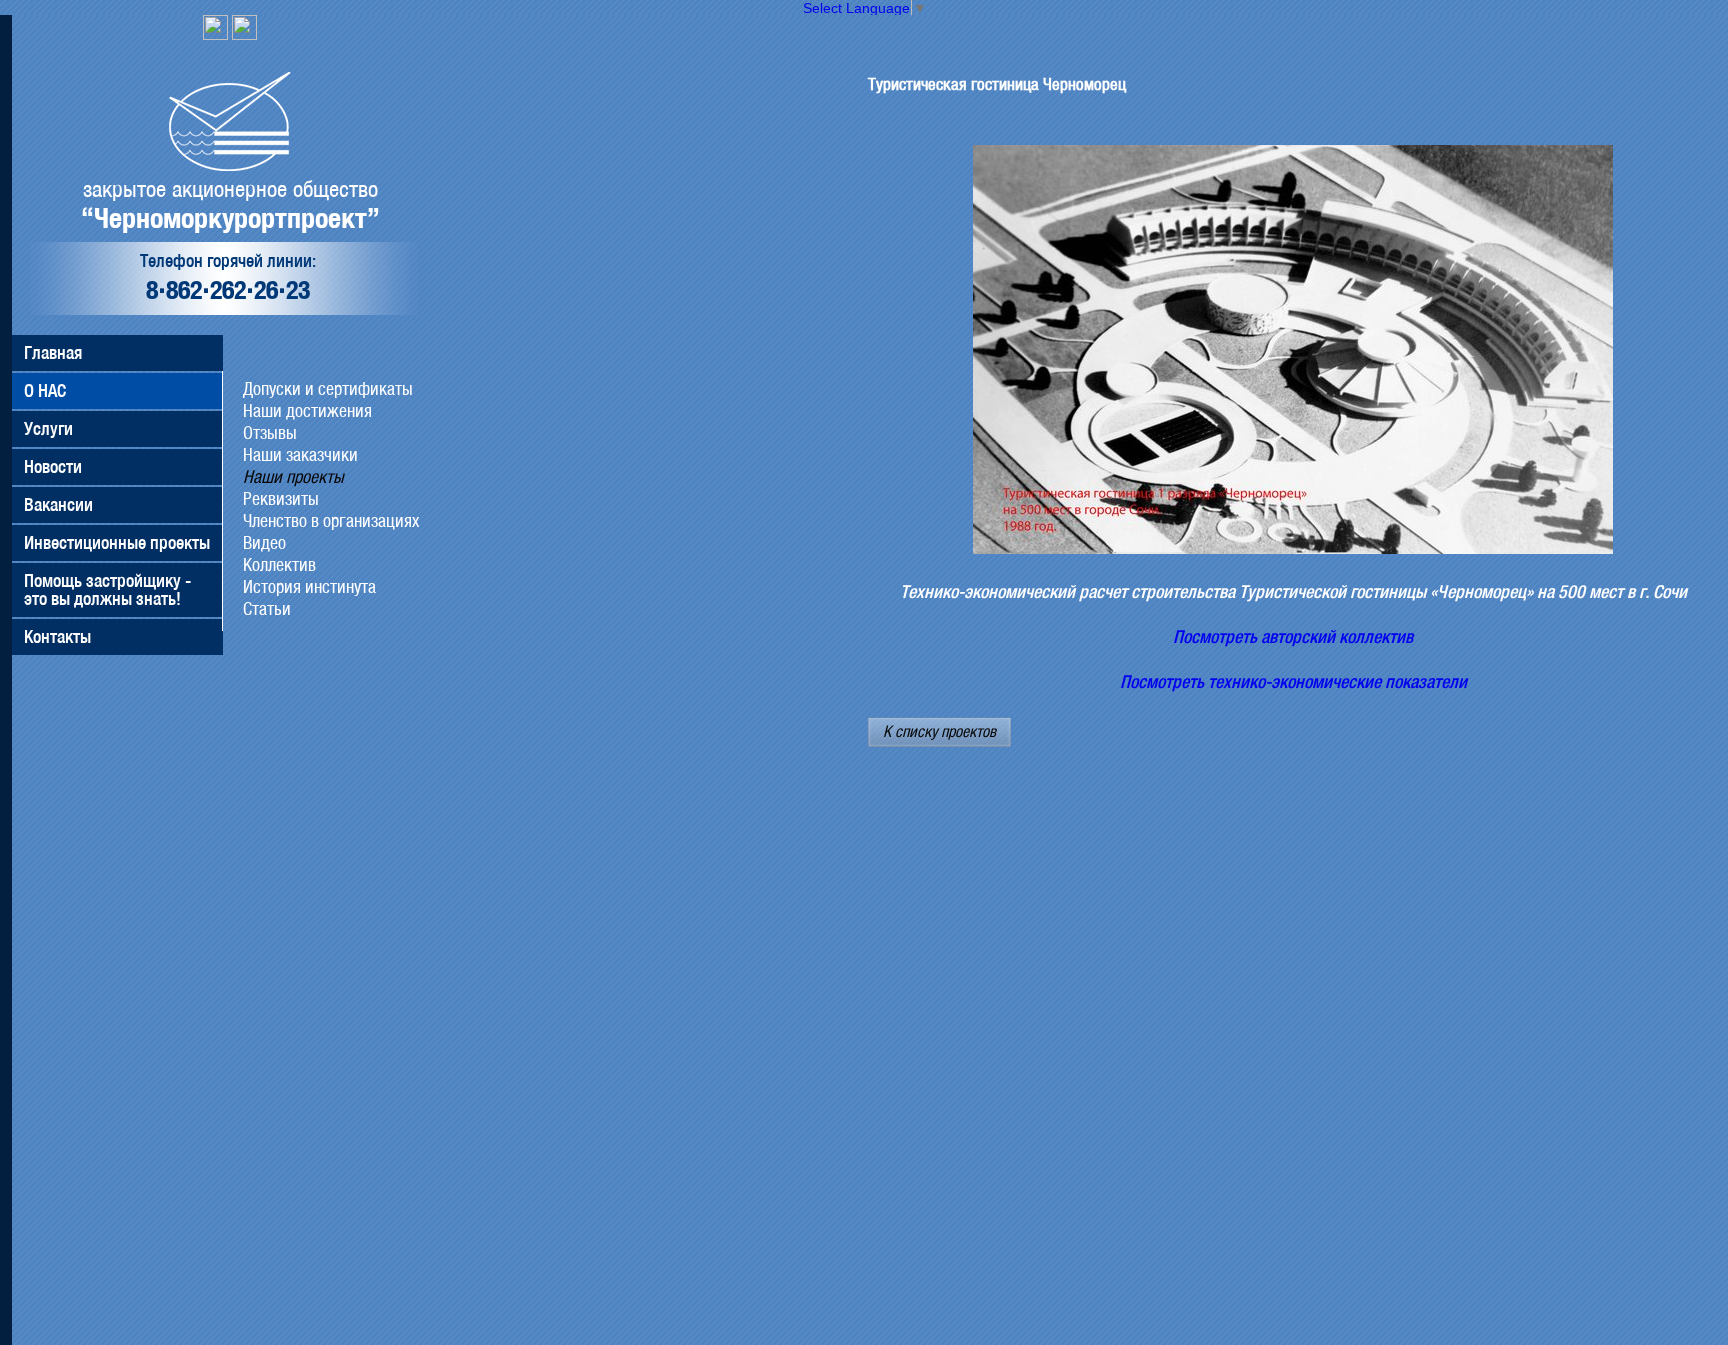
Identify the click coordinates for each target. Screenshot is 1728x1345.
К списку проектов (939, 731)
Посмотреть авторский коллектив (1293, 637)
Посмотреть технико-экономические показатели (1293, 682)
